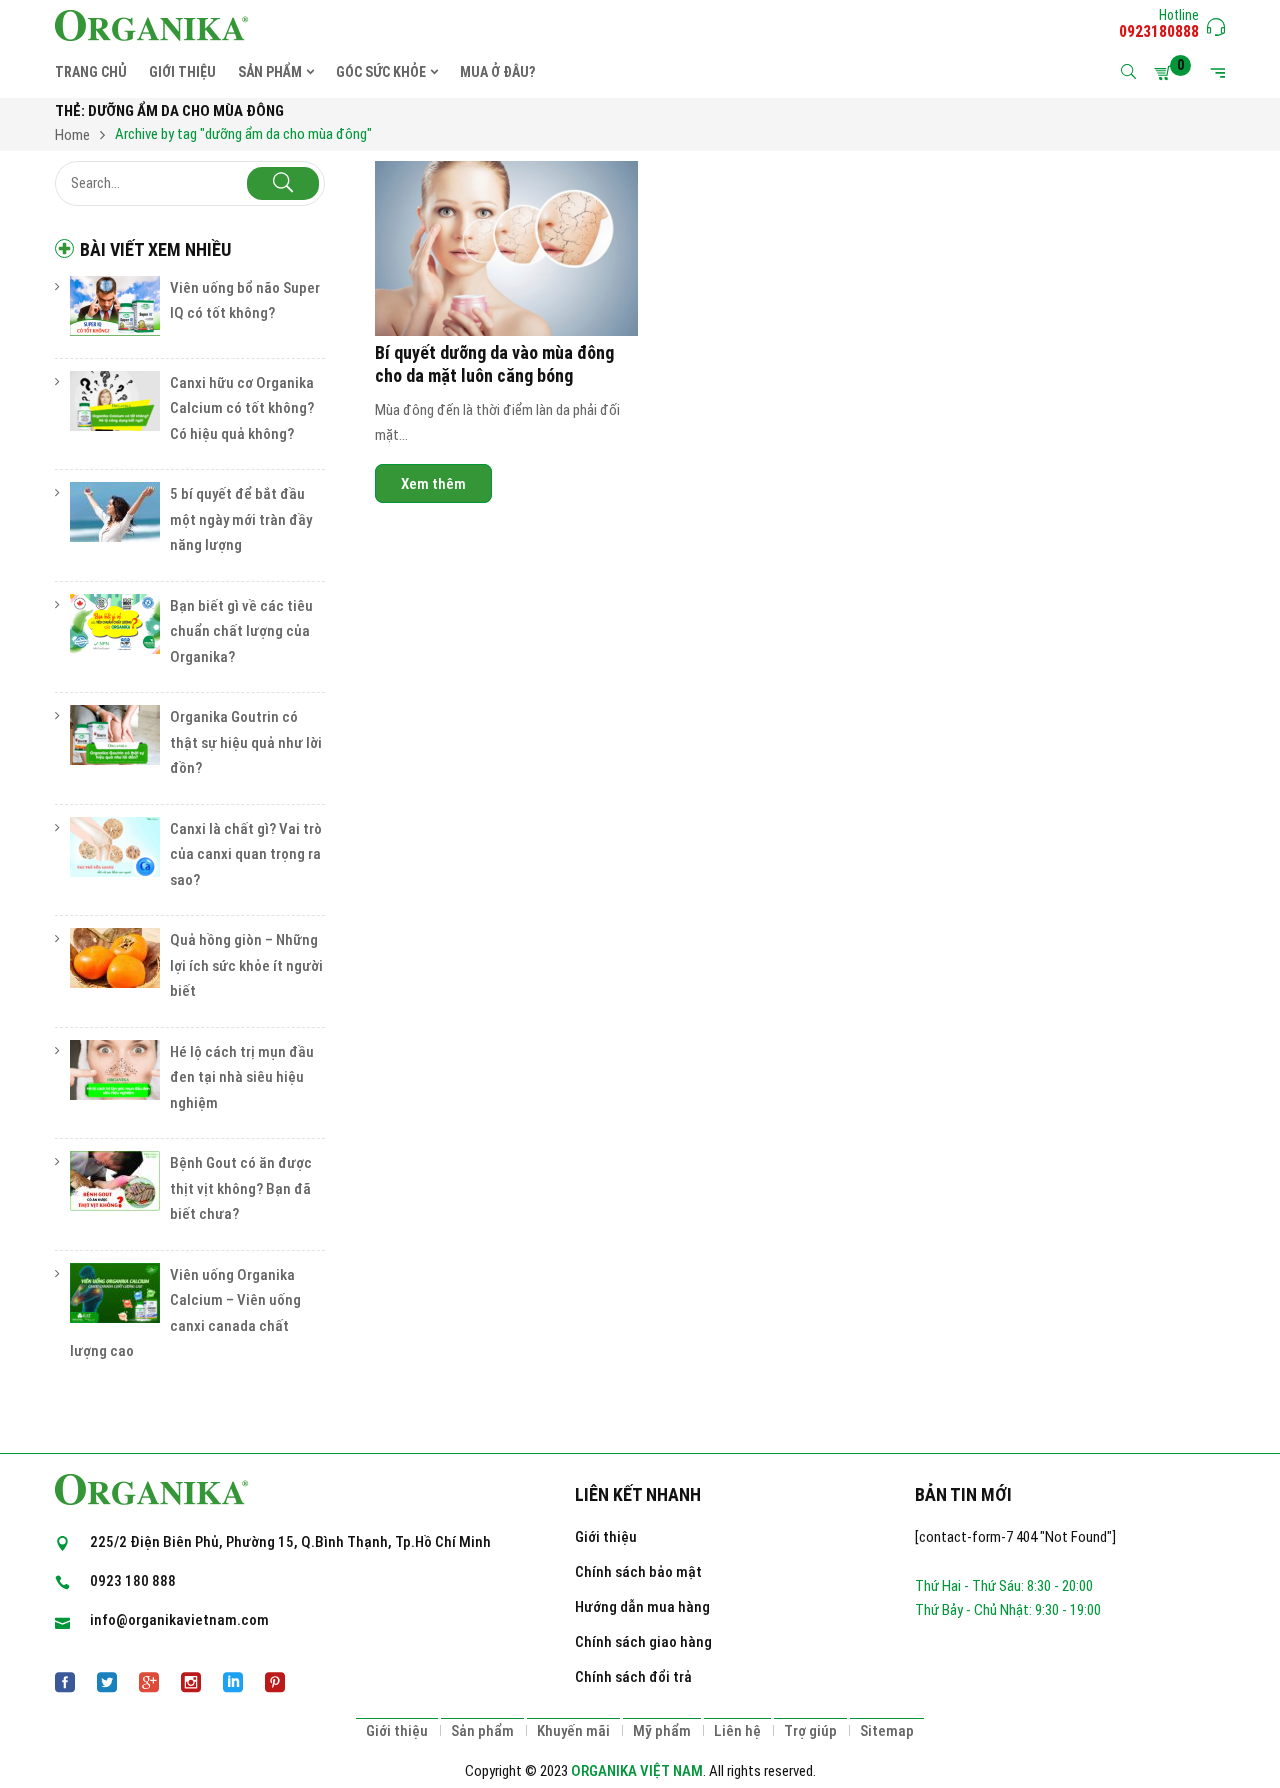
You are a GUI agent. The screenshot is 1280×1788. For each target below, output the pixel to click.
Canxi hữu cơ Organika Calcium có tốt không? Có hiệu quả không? (242, 408)
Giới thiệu (606, 1537)
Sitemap (887, 1731)
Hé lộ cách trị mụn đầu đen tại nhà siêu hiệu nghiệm (242, 1077)
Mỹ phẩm (662, 1731)
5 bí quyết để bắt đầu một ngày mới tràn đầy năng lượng (241, 519)
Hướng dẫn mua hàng (642, 1607)
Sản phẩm (482, 1731)
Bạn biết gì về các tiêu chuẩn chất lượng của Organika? (241, 631)
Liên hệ (737, 1731)
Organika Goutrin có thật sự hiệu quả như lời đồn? (246, 742)
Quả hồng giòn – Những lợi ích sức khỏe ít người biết (246, 965)
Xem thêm (433, 484)
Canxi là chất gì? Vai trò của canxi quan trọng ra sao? (246, 854)
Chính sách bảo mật (638, 1572)
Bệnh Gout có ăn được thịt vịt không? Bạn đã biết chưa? (241, 1188)
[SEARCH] (283, 183)
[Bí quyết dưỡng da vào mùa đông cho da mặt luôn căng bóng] (506, 249)
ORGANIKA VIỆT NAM (637, 1771)
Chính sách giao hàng (643, 1642)
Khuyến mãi (573, 1731)
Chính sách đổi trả (633, 1677)
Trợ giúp (810, 1731)
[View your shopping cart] (1166, 73)
